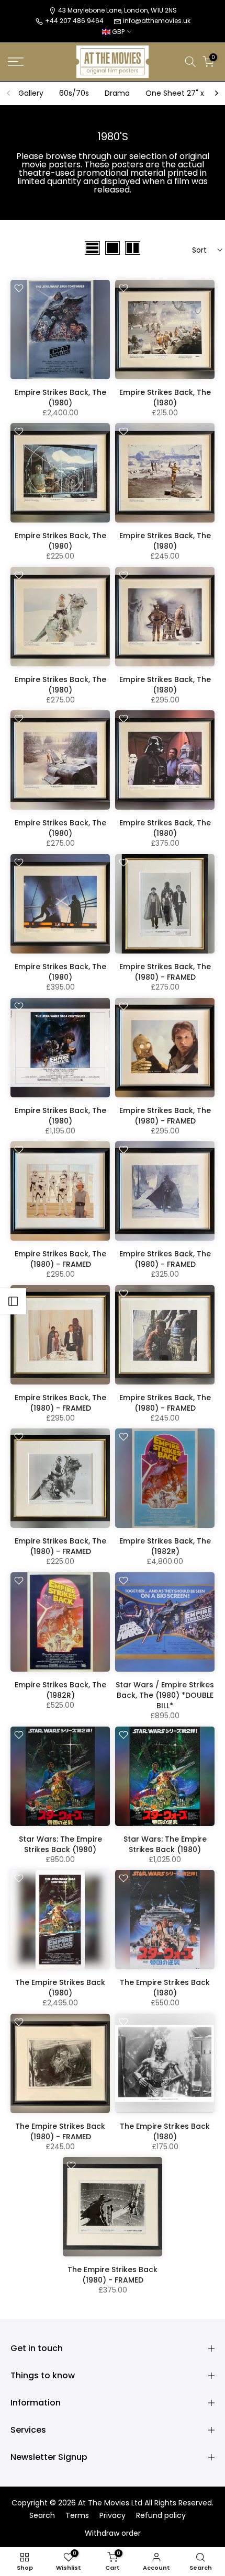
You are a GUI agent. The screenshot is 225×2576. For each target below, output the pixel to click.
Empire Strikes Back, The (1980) (60, 398)
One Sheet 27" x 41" (181, 93)
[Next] (216, 93)
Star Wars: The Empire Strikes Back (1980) (60, 1844)
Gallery (31, 93)
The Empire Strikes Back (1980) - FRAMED (60, 2131)
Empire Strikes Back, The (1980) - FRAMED (165, 972)
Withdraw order (113, 2533)
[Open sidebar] (13, 1301)
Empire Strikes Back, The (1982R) (165, 1546)
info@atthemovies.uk (157, 21)
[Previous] (9, 93)
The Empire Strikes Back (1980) (60, 1988)
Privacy (113, 2516)
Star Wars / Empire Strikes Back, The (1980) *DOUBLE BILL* (165, 1695)
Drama (117, 93)
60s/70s (74, 93)
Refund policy (161, 2516)
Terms (77, 2516)
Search (42, 2516)
